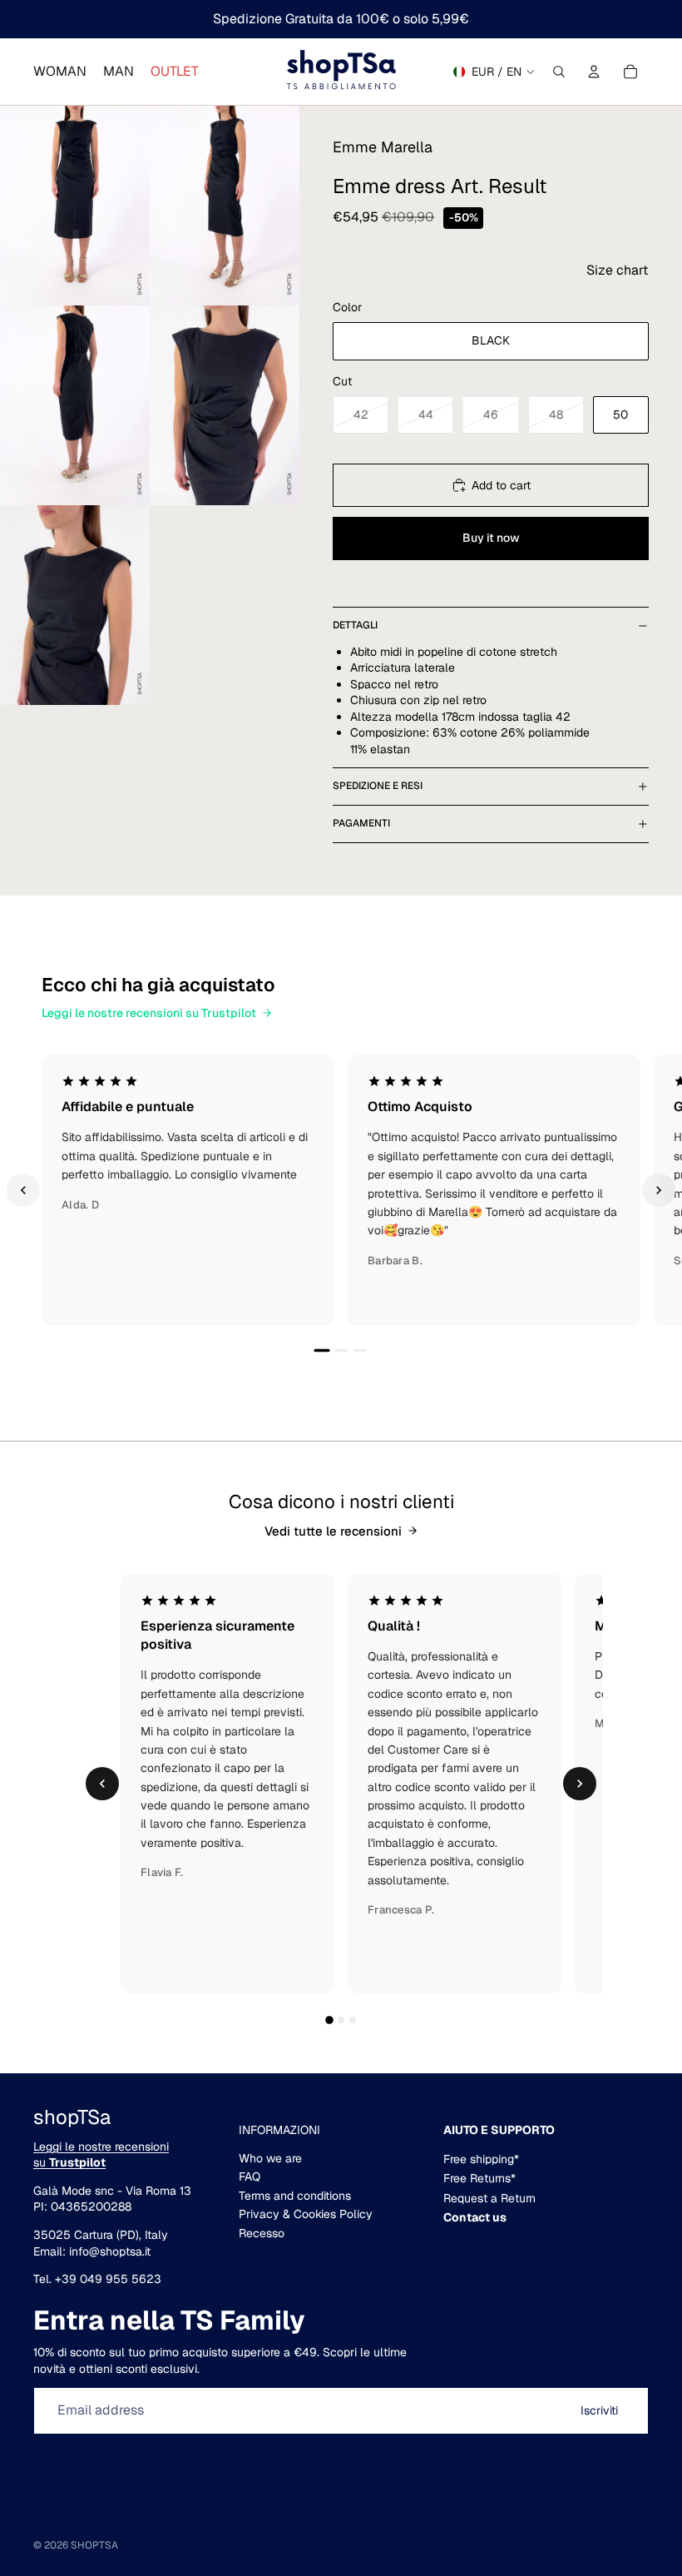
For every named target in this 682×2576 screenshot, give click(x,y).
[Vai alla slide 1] (321, 1350)
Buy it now (491, 538)
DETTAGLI (355, 625)
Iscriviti (599, 2410)
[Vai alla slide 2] (341, 1350)
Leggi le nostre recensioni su (101, 2155)
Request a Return (489, 2198)
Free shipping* (481, 2159)
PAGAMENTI (361, 823)
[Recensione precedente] (23, 1190)
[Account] (594, 72)
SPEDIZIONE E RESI (378, 786)
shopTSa (94, 2545)
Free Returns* (479, 2178)
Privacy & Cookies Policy (306, 2214)
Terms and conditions (295, 2196)
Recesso (262, 2233)
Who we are (270, 2158)
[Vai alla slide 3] (360, 1350)
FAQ (250, 2176)
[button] (617, 271)
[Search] (559, 72)
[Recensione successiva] (659, 1190)
